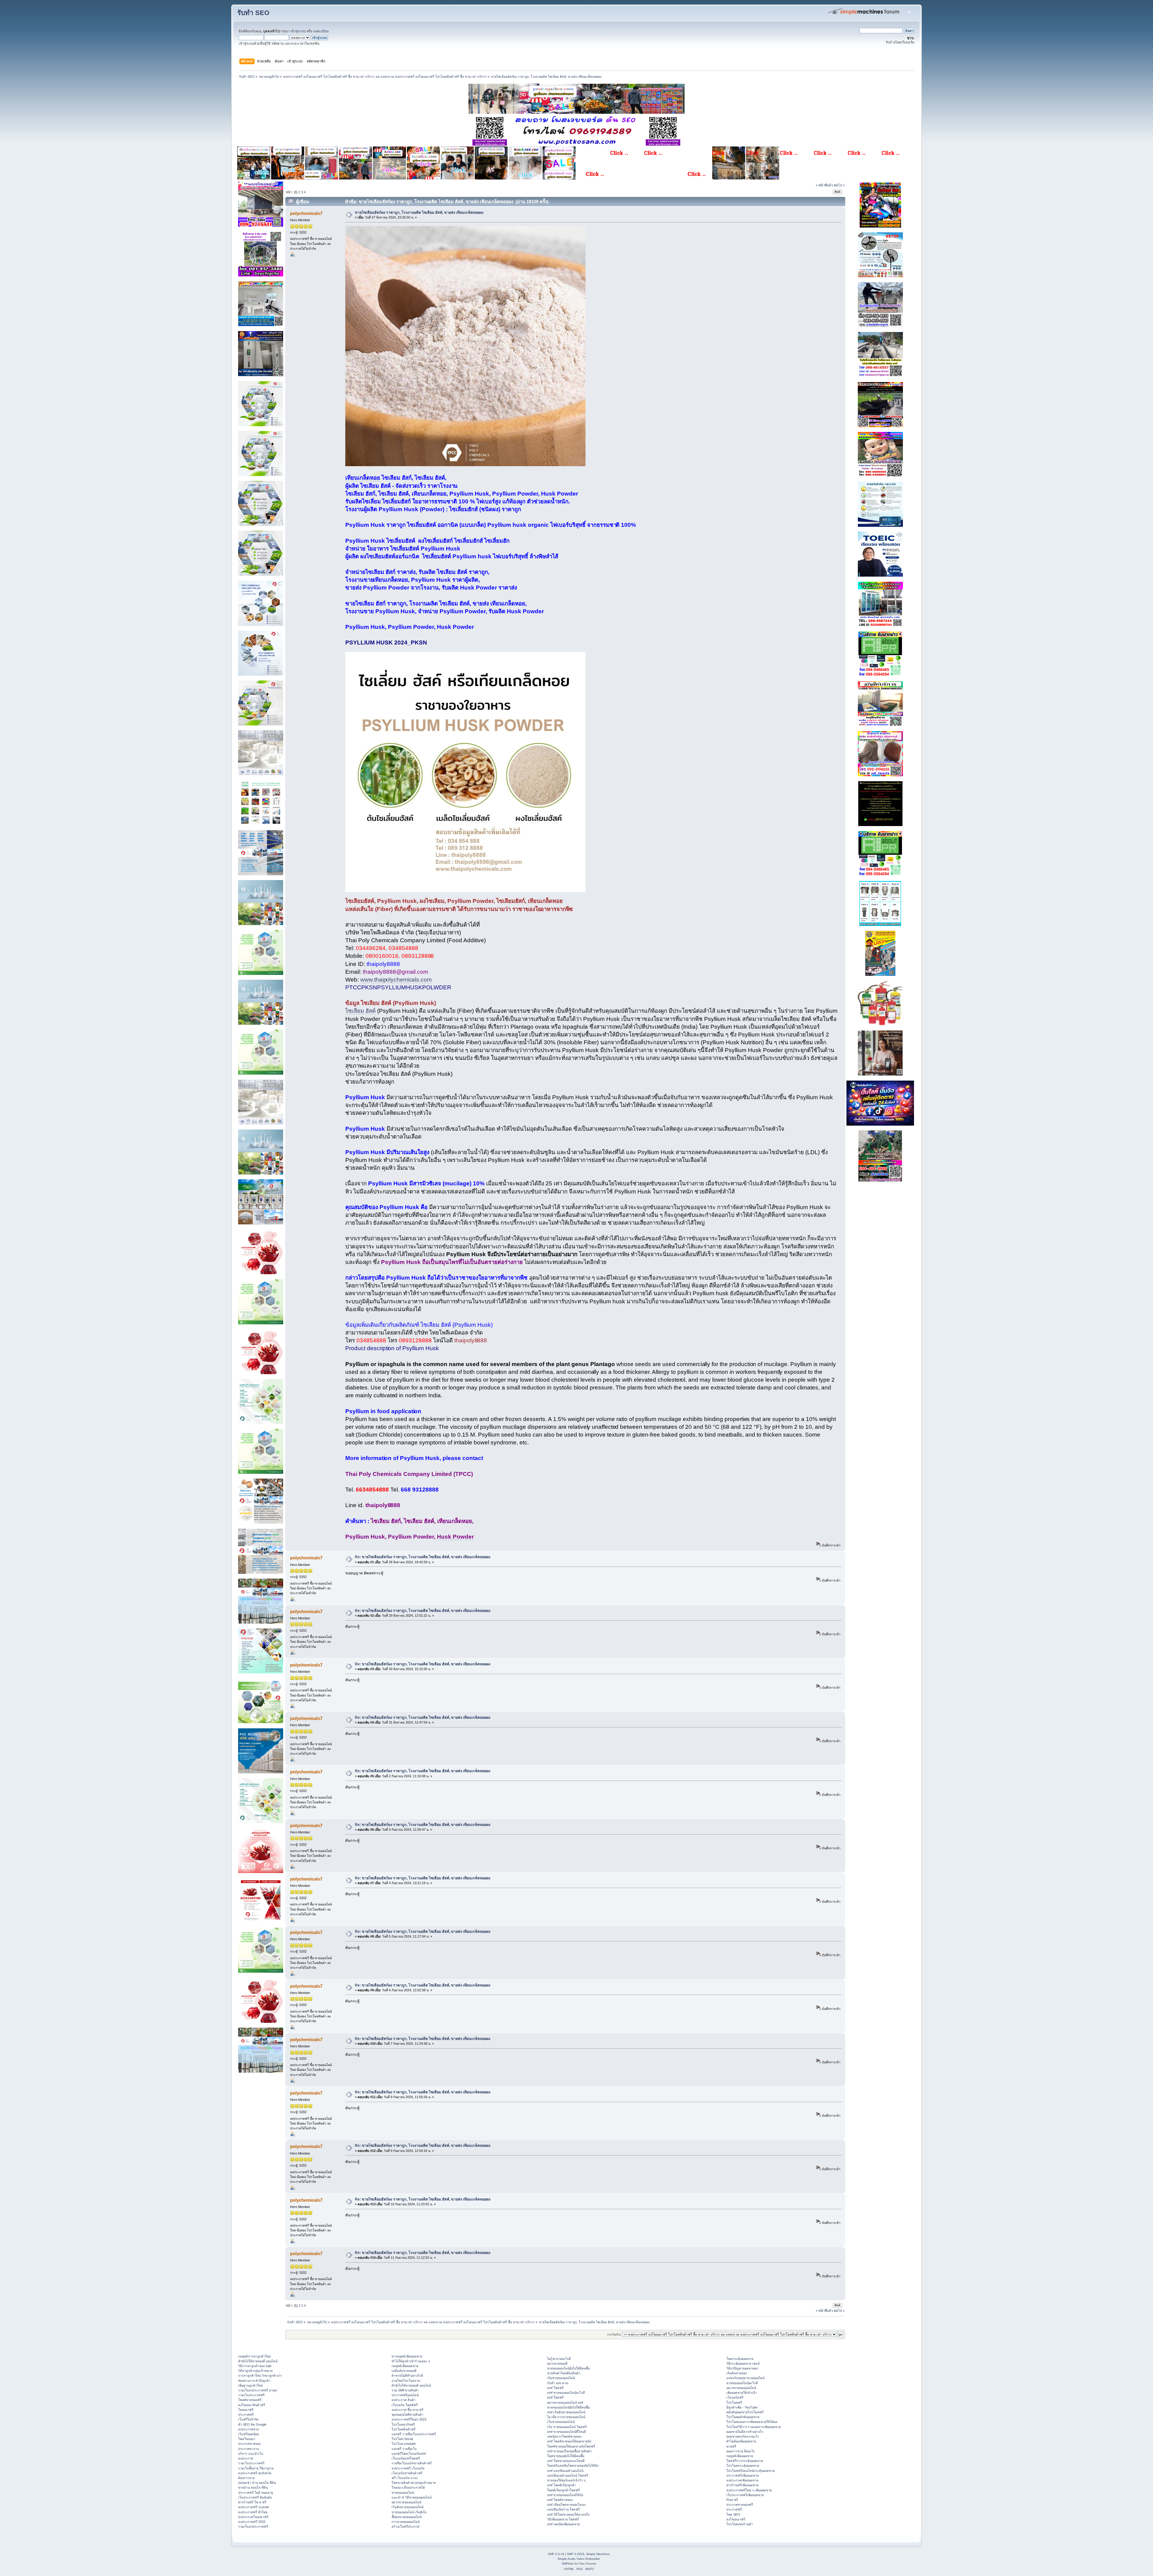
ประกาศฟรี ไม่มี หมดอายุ (256, 2493)
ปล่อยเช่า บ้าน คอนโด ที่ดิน (257, 2483)
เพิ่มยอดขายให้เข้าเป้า (742, 2393)
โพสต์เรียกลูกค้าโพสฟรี (563, 2490)
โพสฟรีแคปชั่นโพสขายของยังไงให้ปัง (573, 2466)
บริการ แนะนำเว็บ (251, 2454)
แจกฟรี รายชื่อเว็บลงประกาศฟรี (414, 2434)
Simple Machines (598, 2554)
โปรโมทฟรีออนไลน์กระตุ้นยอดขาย (751, 2471)
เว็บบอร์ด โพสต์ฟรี (405, 2405)
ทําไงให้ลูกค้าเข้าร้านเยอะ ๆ (411, 2361)
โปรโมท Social (402, 2439)
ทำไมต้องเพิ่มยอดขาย (741, 2441)
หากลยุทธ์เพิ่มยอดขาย (407, 2356)
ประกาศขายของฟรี (740, 2505)
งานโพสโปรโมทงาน (406, 2381)
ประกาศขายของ (249, 2444)
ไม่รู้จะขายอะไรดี (559, 2359)
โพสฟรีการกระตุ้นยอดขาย (745, 2461)
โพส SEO (733, 2514)
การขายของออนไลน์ (406, 2522)
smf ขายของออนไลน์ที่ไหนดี (566, 2432)
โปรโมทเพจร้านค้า (740, 2524)
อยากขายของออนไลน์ (406, 2502)
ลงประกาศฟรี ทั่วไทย (253, 2512)
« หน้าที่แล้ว (824, 185)
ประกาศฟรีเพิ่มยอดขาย (743, 2475)
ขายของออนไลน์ (403, 2493)
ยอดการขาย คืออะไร (741, 2451)
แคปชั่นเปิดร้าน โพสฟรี (563, 2509)
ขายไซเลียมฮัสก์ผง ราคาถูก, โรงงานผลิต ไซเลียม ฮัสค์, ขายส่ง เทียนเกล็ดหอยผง (419, 213)
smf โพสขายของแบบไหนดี (566, 2461)
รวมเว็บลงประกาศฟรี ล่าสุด (258, 2390)
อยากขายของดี (557, 2363)
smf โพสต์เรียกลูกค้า (561, 2485)
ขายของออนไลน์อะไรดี (742, 2383)
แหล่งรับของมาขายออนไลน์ (745, 2378)
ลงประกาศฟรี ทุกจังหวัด (255, 2473)
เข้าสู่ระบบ (298, 31)
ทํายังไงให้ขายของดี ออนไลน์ (258, 2361)
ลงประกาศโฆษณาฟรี (253, 2517)
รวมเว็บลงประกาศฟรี (253, 2526)
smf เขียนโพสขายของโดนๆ (566, 2505)
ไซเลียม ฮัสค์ (360, 1011)
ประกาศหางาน (248, 2449)
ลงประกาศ (246, 2458)
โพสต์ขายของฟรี (250, 2400)
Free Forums (587, 2564)
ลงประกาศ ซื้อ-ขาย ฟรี (407, 2410)
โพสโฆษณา (247, 2439)
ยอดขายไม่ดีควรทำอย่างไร (745, 2432)
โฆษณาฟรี (246, 2410)
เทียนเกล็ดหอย (363, 478)
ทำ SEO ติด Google (252, 2424)
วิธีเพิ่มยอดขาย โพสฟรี (563, 2519)
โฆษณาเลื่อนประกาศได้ (408, 2487)
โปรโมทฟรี (734, 2403)
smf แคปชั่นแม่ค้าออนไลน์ (565, 2471)
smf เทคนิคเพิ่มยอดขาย (563, 2524)
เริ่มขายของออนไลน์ (561, 2378)
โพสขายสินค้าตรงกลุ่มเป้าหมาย (414, 2483)
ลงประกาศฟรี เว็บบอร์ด (408, 2468)
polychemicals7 (306, 213)
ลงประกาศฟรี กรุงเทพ (253, 2507)
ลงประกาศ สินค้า (404, 2400)
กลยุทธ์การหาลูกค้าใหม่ (254, 2356)
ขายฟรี (731, 2446)
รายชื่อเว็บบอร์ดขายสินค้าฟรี (412, 2463)
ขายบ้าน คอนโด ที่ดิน (253, 2487)
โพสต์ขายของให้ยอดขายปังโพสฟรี (571, 2446)
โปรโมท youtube (404, 2444)
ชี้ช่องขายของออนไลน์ (407, 2517)
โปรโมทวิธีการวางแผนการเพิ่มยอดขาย (754, 2427)
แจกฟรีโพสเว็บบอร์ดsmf (409, 2454)
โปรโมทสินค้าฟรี (404, 2429)
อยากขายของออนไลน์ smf (565, 2403)
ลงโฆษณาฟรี (736, 2519)
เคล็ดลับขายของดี (404, 2371)
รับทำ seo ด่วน (558, 2383)
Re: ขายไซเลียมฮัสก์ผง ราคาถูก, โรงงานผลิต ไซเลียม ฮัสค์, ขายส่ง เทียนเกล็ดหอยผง (423, 1557)
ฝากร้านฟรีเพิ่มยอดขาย (742, 2485)
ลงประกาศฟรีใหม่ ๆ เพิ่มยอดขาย (749, 2490)
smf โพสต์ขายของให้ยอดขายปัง (569, 2441)
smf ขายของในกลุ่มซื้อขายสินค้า (569, 2451)
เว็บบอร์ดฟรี (735, 2397)
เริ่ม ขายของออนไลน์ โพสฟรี (567, 2427)
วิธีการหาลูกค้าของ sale (255, 2366)
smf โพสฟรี (555, 2388)
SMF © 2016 (576, 2554)
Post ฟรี (732, 2500)
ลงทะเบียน (321, 31)
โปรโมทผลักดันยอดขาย (743, 2417)
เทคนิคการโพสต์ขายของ (564, 2436)
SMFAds (567, 2564)
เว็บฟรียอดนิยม (249, 2434)
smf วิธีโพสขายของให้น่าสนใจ (568, 2514)
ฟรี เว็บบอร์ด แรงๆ (405, 2478)
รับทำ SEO (253, 13)
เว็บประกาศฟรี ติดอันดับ (255, 2497)
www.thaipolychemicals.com (396, 980)
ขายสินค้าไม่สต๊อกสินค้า (564, 2373)
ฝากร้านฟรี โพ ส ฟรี (252, 2502)
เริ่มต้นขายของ (737, 2373)
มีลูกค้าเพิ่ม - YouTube (742, 2407)
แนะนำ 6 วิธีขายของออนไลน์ (412, 2497)
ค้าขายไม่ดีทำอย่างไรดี (407, 2375)
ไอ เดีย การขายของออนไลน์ (566, 2417)
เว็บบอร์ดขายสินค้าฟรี (407, 2473)
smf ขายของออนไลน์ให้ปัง (565, 2495)
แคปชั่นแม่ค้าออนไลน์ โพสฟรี (568, 2475)
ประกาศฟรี (246, 2415)
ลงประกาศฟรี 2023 (252, 2522)
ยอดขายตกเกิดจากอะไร (743, 2436)
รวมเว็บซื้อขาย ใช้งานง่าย (256, 2468)
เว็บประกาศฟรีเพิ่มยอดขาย (745, 2495)
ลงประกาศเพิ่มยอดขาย (742, 2480)
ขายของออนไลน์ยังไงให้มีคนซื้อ (568, 2368)
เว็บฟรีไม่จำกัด (248, 2419)
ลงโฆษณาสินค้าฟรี (252, 2405)
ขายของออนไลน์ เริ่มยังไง (409, 2512)
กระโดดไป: (614, 2335)
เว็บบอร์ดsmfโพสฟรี (406, 2458)
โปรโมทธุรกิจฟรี (403, 2424)
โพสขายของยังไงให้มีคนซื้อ (566, 2456)
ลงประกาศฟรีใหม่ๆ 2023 (409, 2419)
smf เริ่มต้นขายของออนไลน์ (566, 2412)
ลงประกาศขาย (248, 2429)
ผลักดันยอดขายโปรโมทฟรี (745, 2412)
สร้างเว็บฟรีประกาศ (406, 2526)
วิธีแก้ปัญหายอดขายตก (742, 2368)
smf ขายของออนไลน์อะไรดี (566, 2393)
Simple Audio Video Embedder (579, 2559)
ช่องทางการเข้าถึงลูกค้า (254, 2381)
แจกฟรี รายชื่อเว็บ (404, 2449)
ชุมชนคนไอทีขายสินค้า (407, 2415)
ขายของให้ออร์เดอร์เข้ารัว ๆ (566, 2480)
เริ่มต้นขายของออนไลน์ (407, 2507)
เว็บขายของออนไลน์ (561, 2422)
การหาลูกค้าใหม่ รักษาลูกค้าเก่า (260, 2375)
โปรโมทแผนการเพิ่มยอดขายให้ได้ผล (752, 2422)
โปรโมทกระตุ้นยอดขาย (743, 2466)
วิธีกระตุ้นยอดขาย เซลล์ (743, 2363)
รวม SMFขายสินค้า (405, 2390)
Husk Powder (455, 1537)
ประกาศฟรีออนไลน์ (405, 2395)
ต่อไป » (839, 185)
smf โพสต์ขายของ (560, 2500)
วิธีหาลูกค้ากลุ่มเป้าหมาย (255, 2371)
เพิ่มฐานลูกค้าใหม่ (250, 2385)
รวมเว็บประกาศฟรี (251, 2395)
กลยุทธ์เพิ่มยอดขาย (405, 2366)
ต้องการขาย (246, 2478)
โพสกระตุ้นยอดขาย (740, 2359)
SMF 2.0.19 (556, 2554)
